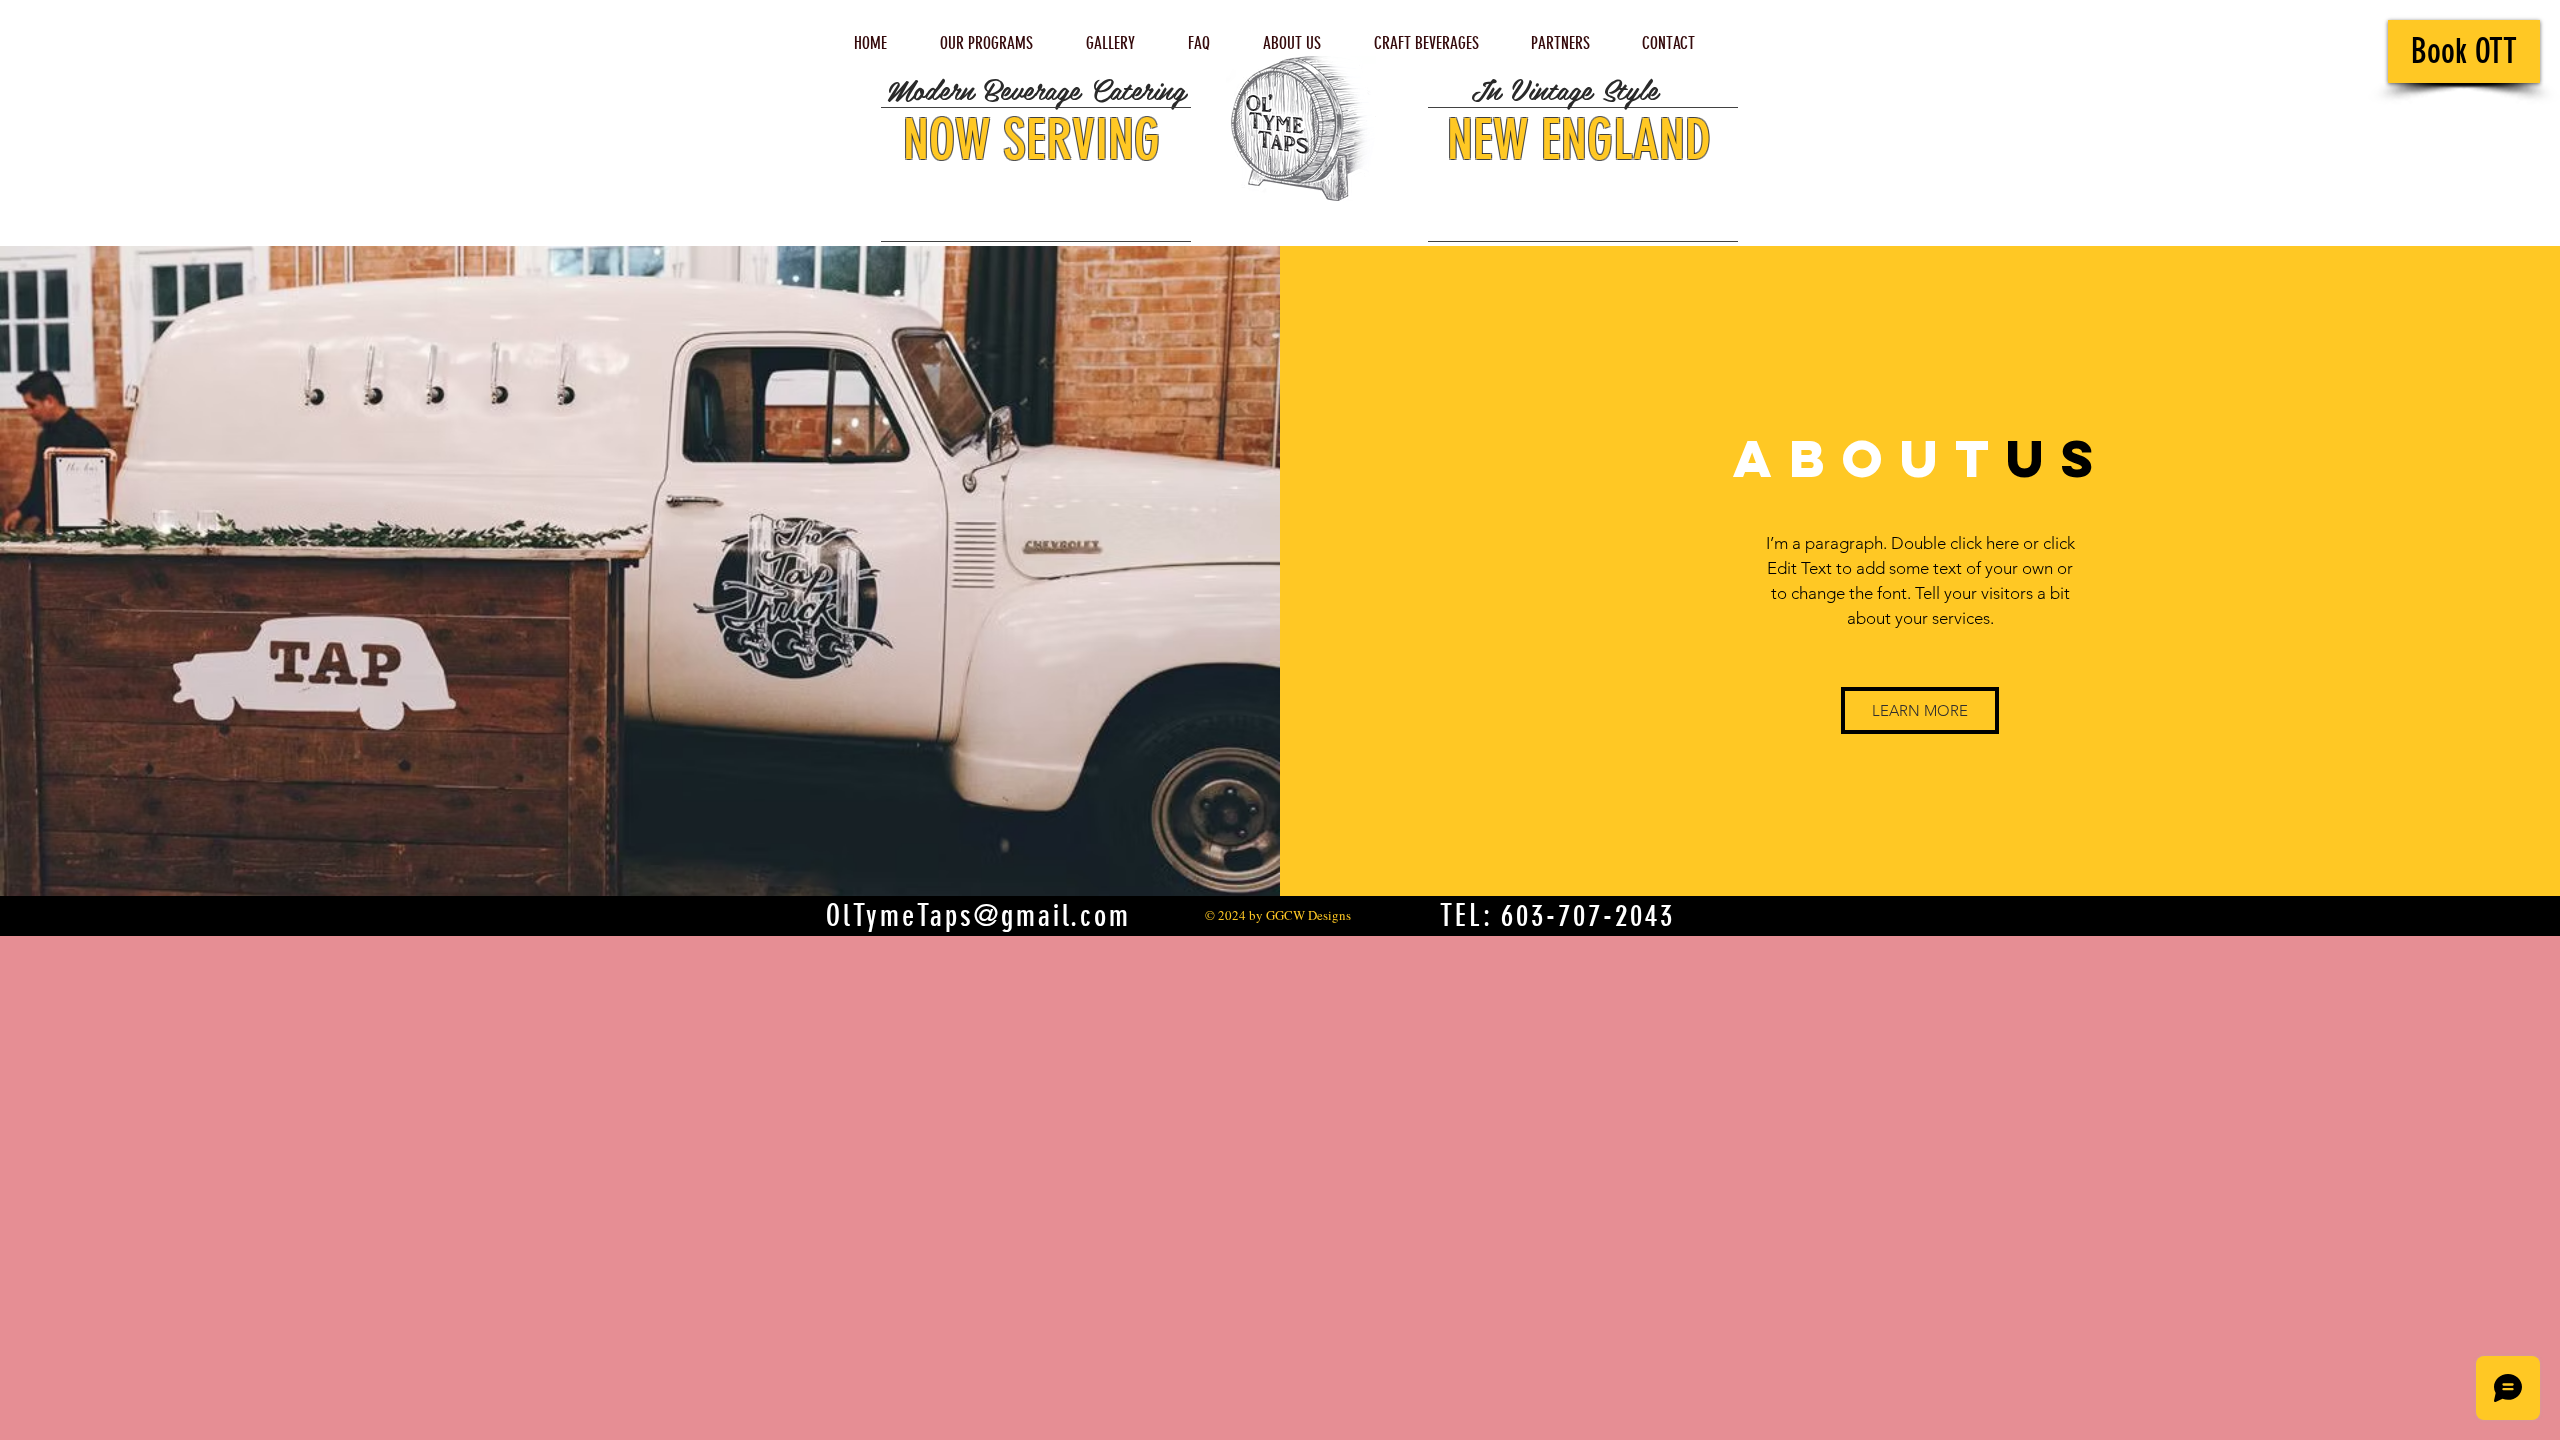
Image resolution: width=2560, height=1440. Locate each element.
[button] (1920, 710)
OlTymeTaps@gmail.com (978, 916)
